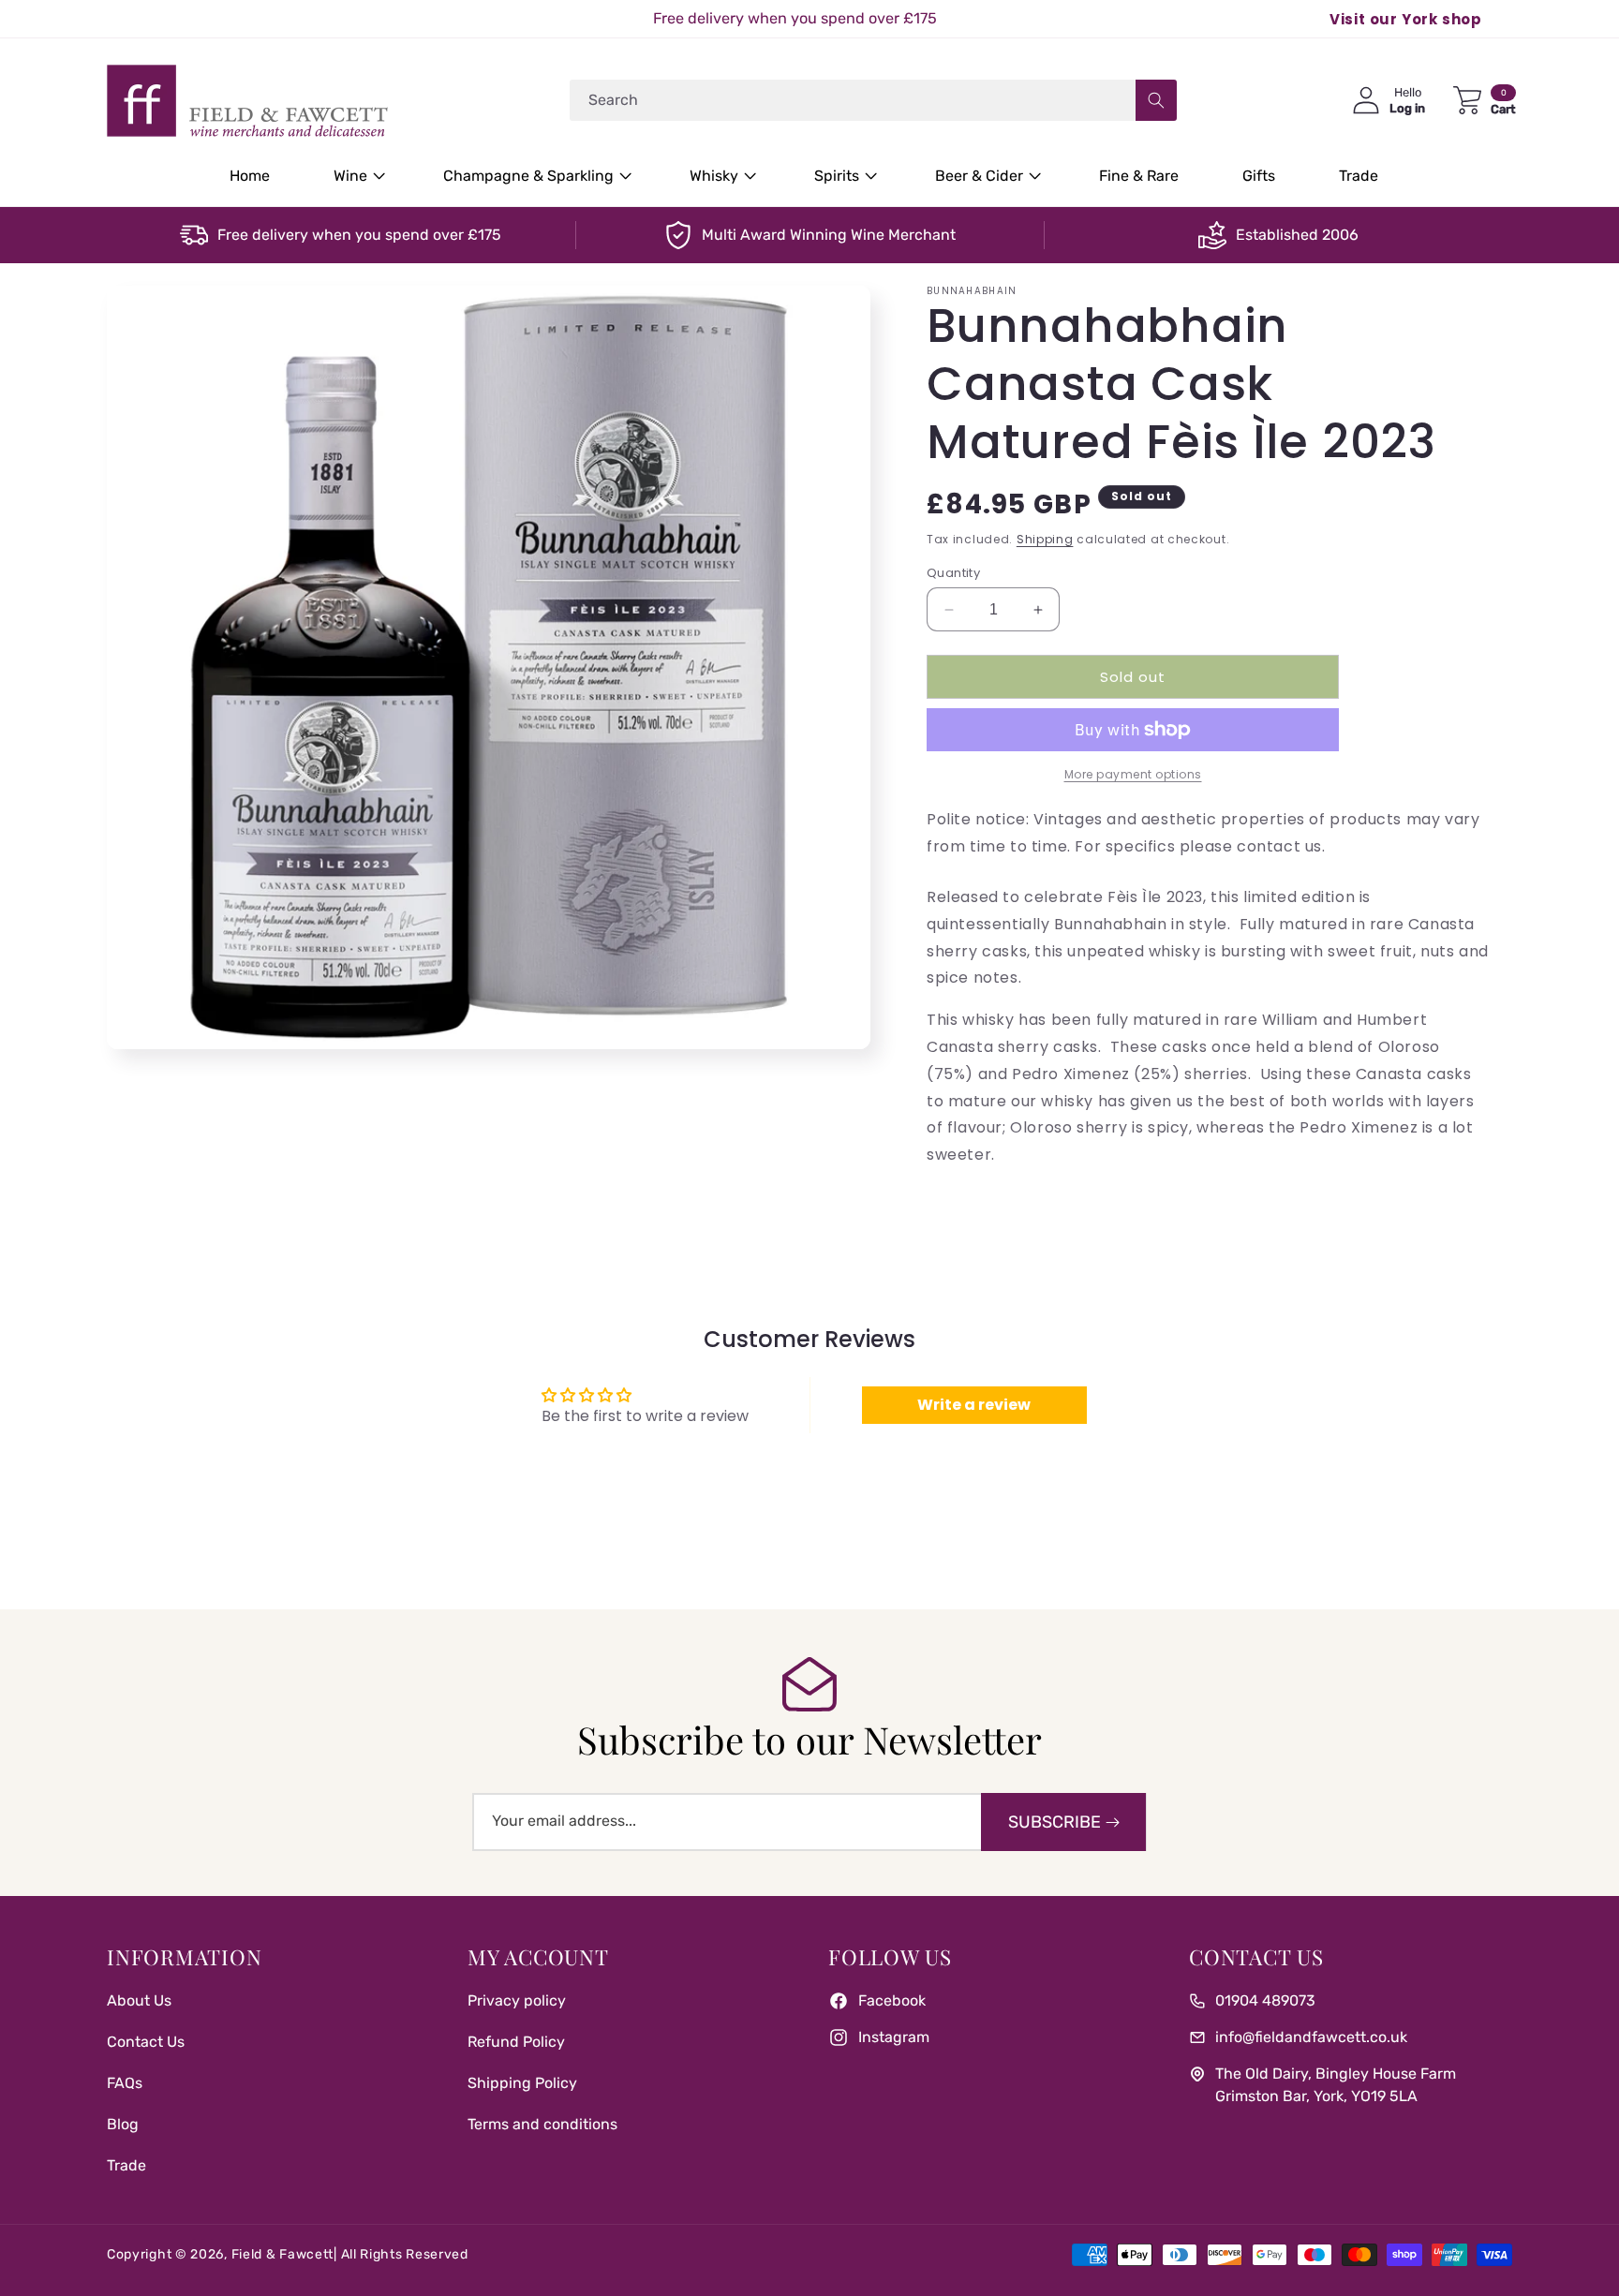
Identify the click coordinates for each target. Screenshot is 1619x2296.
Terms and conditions (542, 2124)
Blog (123, 2124)
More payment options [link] (1133, 774)
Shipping (1045, 539)
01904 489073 (1265, 2000)
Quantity (953, 573)
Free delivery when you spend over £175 (359, 235)
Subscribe (1055, 1822)
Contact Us (146, 2042)
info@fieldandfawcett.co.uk (1311, 2037)
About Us (139, 2000)
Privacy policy (517, 2000)
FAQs (125, 2083)
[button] (356, 177)
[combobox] (873, 100)
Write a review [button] (974, 1405)
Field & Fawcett (283, 2254)
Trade (126, 2165)
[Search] (1156, 100)
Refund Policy (516, 2042)
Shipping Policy (522, 2083)
